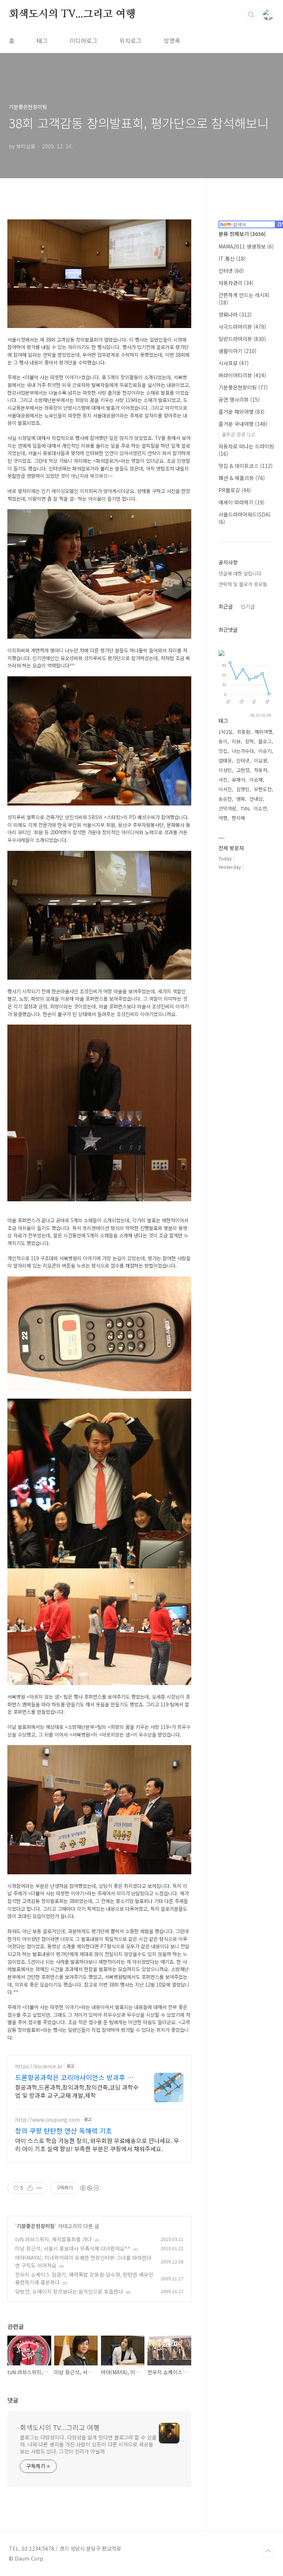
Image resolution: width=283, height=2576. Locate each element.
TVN (245, 808)
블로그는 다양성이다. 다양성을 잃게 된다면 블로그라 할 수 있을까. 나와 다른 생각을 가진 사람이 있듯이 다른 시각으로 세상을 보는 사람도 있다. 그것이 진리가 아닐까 (88, 2444)
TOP (268, 2551)
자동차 (261, 770)
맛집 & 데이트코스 (246, 466)
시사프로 (234, 363)
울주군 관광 (238, 434)
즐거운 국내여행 (243, 424)
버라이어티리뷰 (242, 375)
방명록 (172, 40)
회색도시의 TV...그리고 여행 (72, 14)
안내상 (256, 799)
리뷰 (236, 741)
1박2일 (226, 732)
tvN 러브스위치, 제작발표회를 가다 (53, 2239)
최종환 (244, 732)
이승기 (265, 751)
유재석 (238, 780)
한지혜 (238, 818)
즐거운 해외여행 (242, 412)
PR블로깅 (235, 490)
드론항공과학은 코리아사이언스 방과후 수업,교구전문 (74, 2077)
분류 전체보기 (242, 234)
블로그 (265, 741)
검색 (251, 15)
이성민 (225, 770)
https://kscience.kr (39, 2066)
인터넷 (231, 271)
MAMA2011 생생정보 (246, 246)
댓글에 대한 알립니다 (240, 573)
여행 (223, 818)
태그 (42, 40)
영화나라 (235, 314)
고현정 (243, 770)
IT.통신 (232, 258)
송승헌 (225, 799)
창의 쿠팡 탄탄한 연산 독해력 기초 (64, 2131)
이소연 (260, 808)
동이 (223, 741)
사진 (223, 780)
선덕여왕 (227, 808)
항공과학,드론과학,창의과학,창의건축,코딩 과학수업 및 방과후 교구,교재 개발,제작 (77, 2091)
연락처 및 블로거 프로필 (243, 584)
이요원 (261, 760)
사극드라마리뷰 (242, 327)
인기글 (248, 606)
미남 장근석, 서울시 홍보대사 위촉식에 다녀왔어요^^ (73, 2248)
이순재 (256, 780)
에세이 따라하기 (242, 502)
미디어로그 (83, 40)
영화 (241, 799)
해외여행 (263, 732)
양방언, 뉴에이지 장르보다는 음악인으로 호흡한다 (69, 2291)
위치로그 (130, 40)
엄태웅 (225, 760)
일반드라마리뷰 (242, 339)
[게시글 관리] (39, 2188)
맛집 (223, 751)
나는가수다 (243, 751)
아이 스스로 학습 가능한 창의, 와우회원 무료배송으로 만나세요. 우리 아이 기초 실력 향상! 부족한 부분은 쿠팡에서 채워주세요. (97, 2144)
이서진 (225, 789)
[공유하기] (30, 2188)
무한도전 (263, 789)
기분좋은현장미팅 (36, 2226)
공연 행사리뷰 (239, 399)
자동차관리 (236, 283)
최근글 (226, 606)
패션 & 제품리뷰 (242, 478)
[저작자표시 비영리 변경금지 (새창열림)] (89, 2188)
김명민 (243, 789)
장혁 (249, 741)
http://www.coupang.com (48, 2120)
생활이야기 (237, 351)
